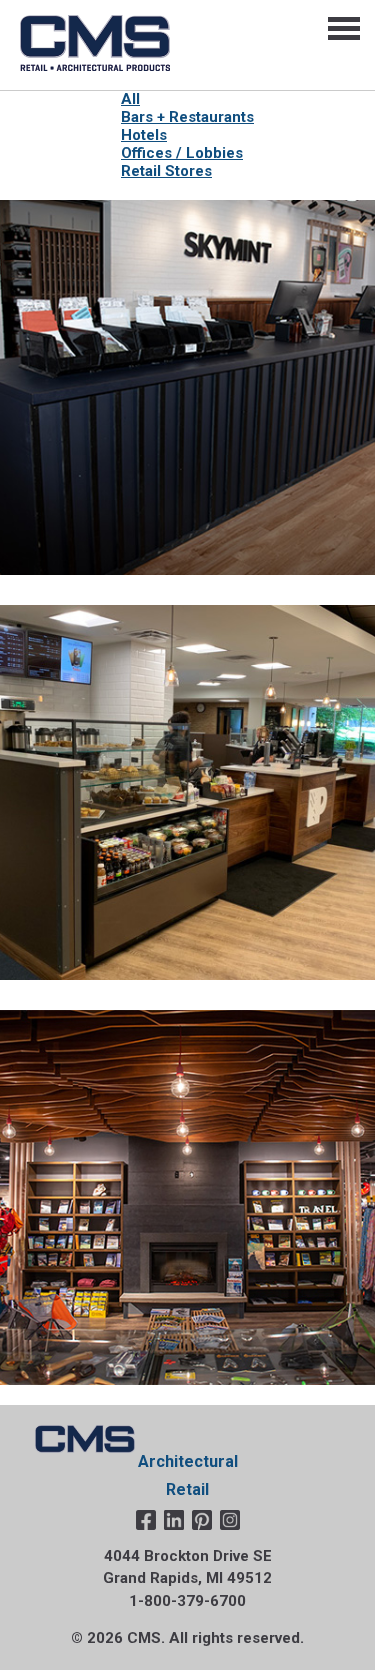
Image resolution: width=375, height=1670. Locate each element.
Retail (187, 1489)
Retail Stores (166, 171)
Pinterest (202, 1520)
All (130, 99)
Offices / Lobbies (182, 153)
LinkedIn (174, 1520)
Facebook (146, 1520)
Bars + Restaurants (187, 117)
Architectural (188, 1461)
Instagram (230, 1520)
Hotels (144, 135)
